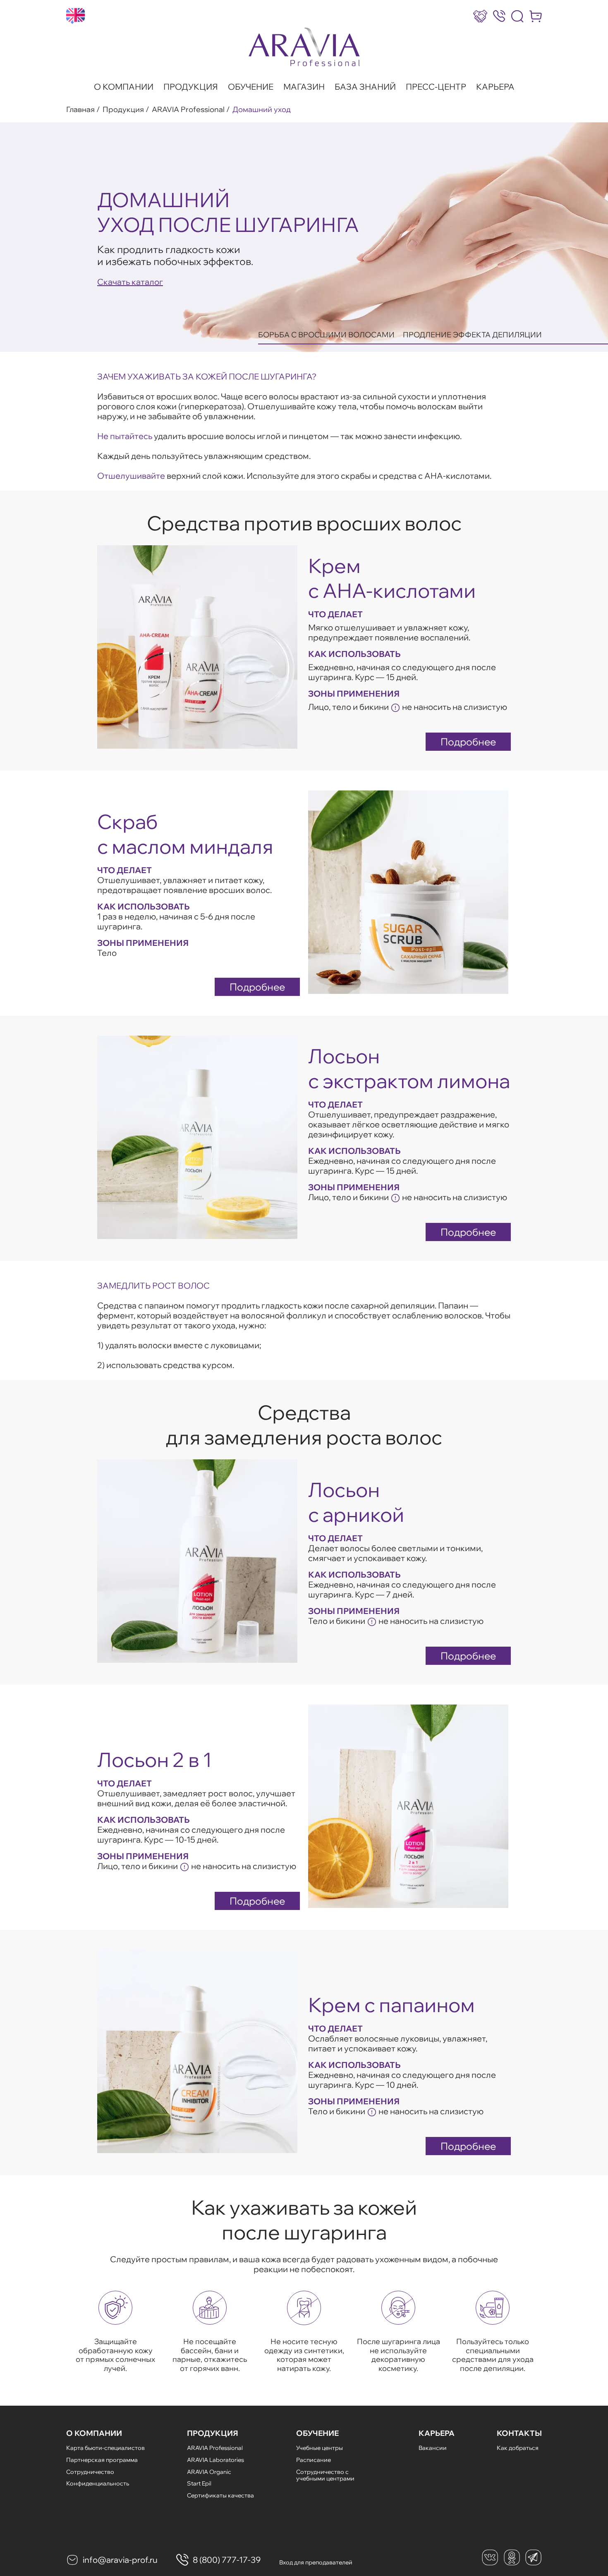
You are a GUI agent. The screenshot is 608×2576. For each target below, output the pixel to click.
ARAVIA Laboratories (215, 2460)
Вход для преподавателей (316, 2562)
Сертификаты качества (220, 2495)
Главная (80, 110)
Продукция (191, 87)
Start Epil (199, 2483)
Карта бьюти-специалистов (105, 2448)
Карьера (495, 87)
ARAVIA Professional (188, 110)
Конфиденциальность (98, 2483)
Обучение (251, 87)
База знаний (365, 87)
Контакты (519, 2433)
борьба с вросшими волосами (326, 335)
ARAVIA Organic (209, 2472)
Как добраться (518, 2448)
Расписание (314, 2460)
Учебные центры (320, 2448)
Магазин (304, 87)
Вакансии (433, 2448)
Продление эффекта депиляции (472, 335)
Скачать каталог (130, 282)
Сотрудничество (90, 2472)
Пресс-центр (436, 87)
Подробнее (468, 742)
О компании (124, 87)
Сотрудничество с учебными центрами (325, 2475)
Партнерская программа (102, 2460)
